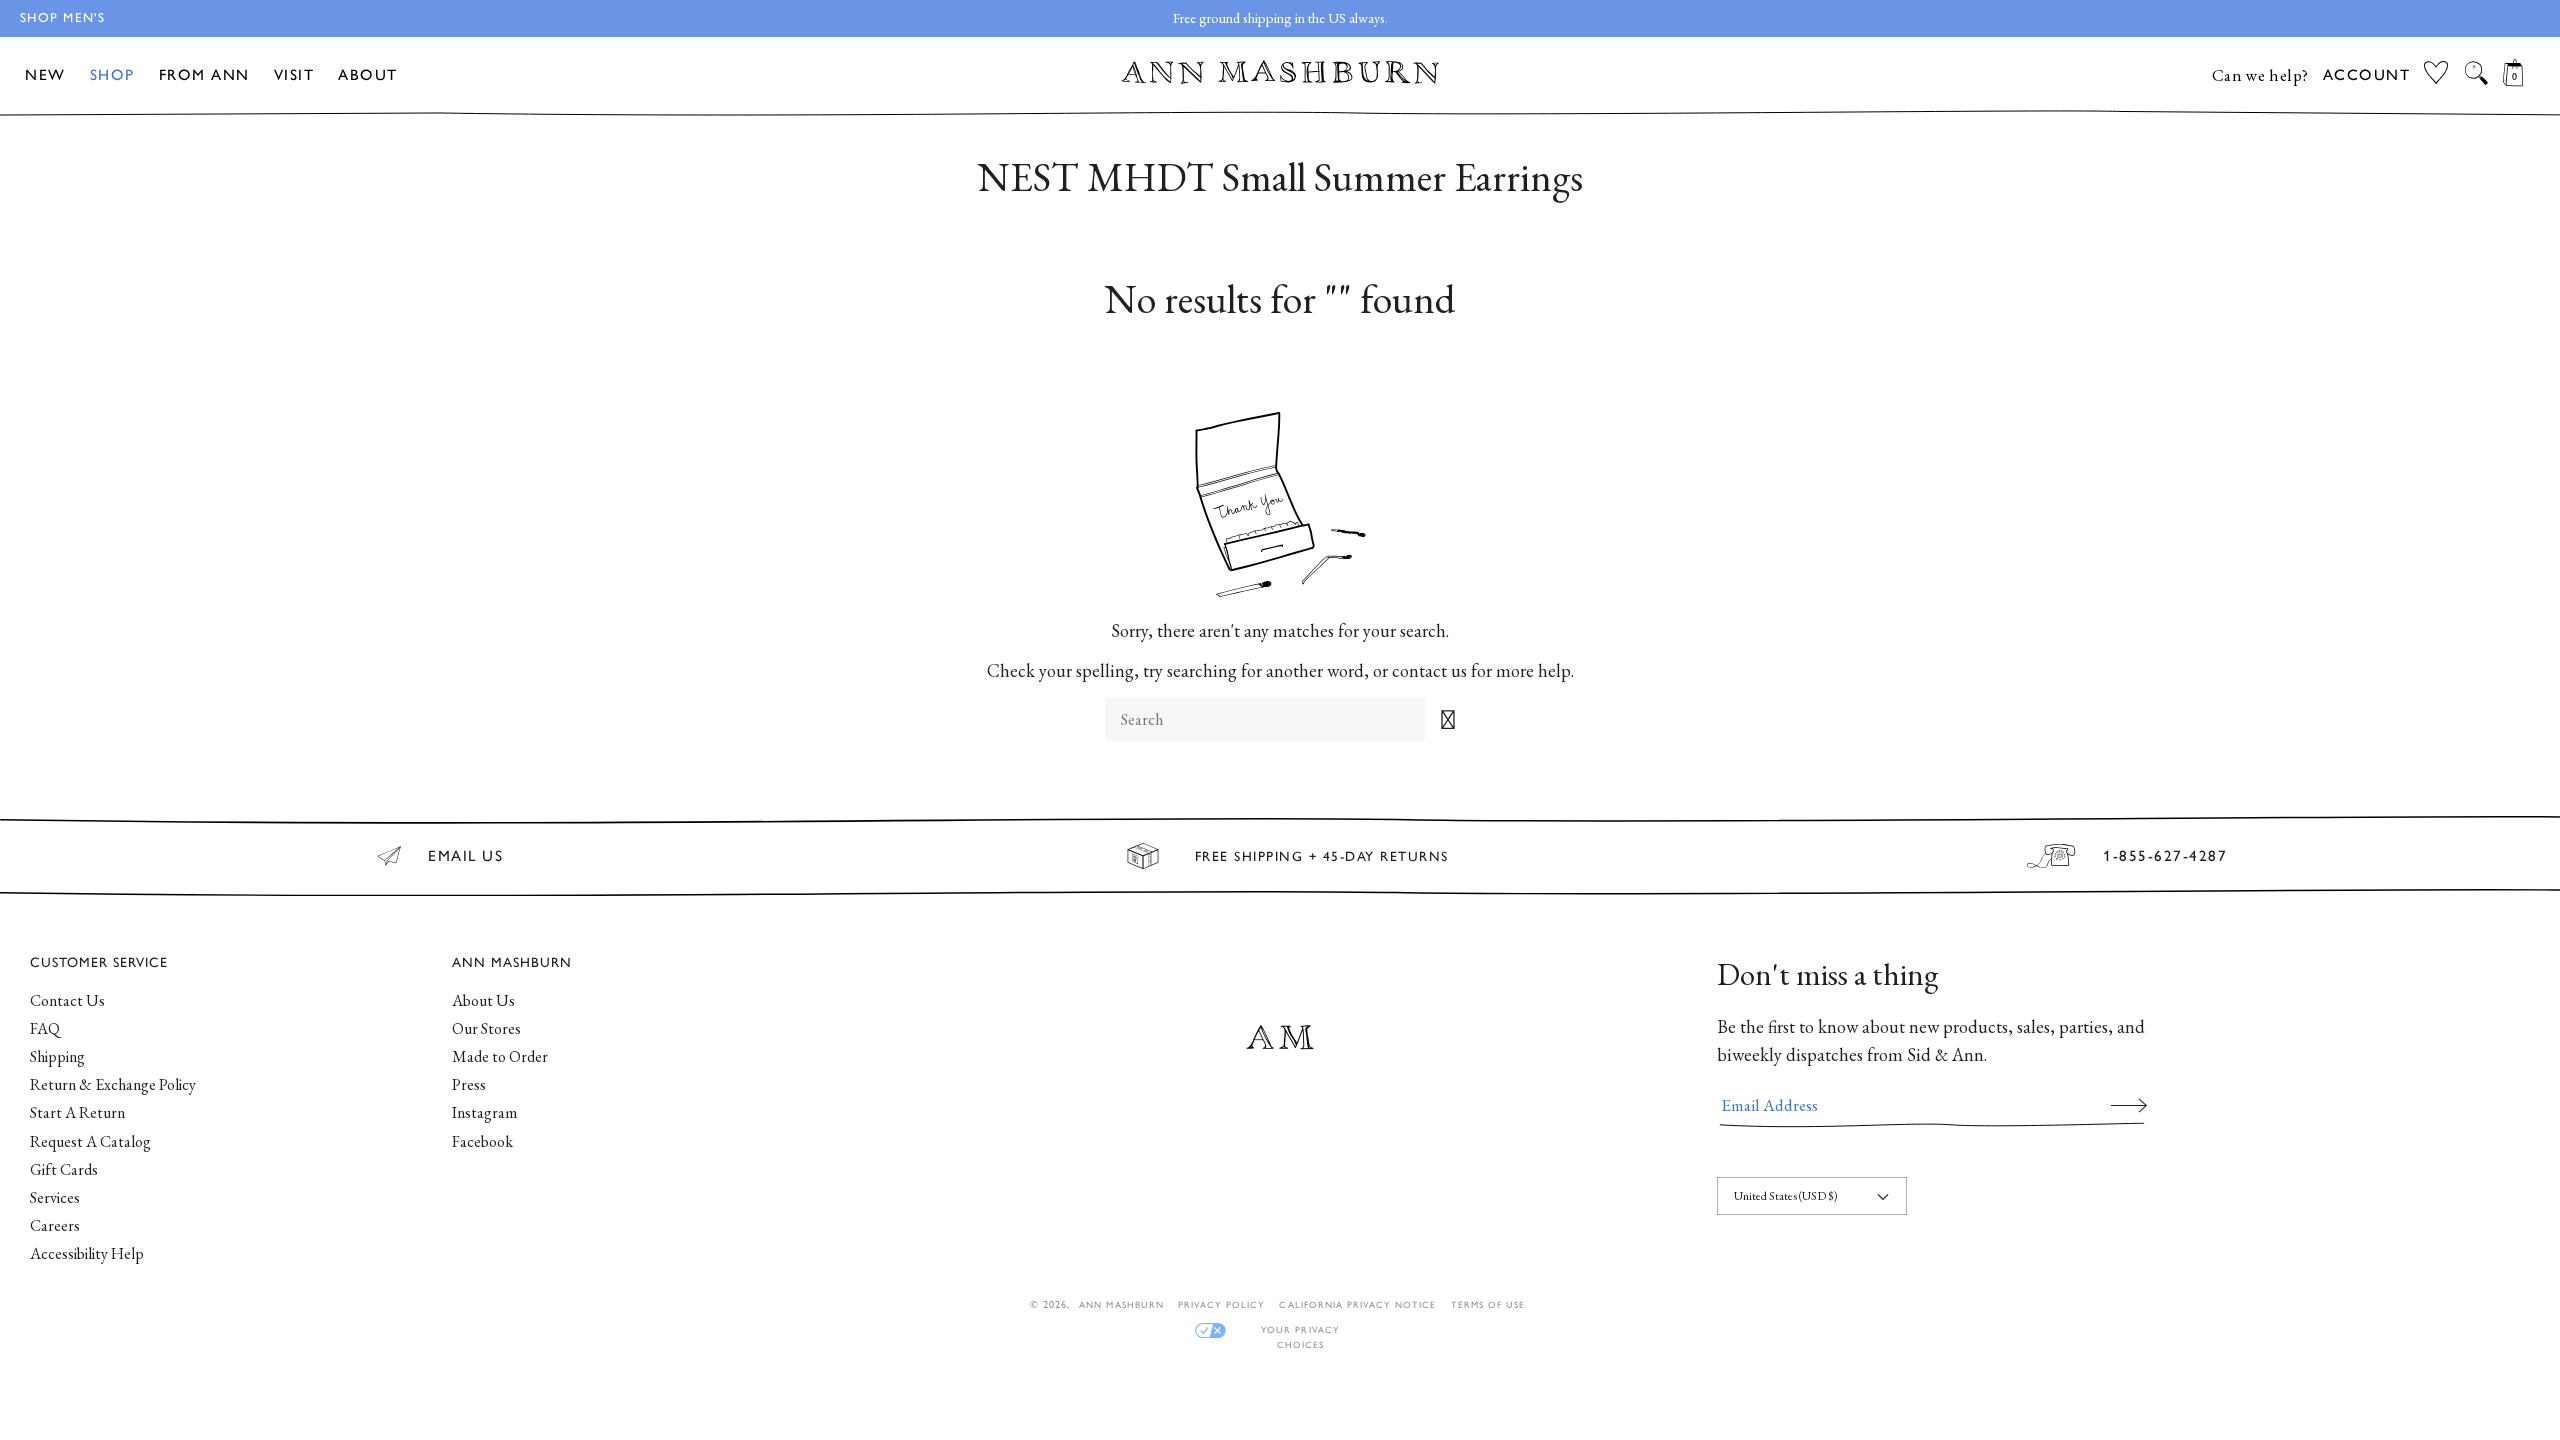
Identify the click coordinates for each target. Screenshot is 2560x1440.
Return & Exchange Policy (113, 1084)
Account (2367, 75)
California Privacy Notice (1357, 1304)
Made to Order (500, 1056)
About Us (483, 1000)
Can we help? (2260, 75)
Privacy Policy (1222, 1304)
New (45, 75)
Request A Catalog (90, 1141)
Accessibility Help (87, 1253)
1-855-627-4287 (2165, 856)
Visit (294, 75)
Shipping (57, 1056)
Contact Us (67, 1000)
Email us (465, 856)
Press (469, 1084)
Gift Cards (64, 1169)
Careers (55, 1225)
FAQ (45, 1028)
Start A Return (77, 1112)
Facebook (482, 1141)
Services (55, 1197)
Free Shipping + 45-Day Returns (1322, 856)
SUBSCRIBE (2129, 1105)
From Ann (204, 75)
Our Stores (486, 1028)
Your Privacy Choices (1300, 1330)
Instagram (484, 1112)
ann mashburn (1121, 1304)
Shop (112, 75)
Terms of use (1488, 1304)
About (368, 75)
